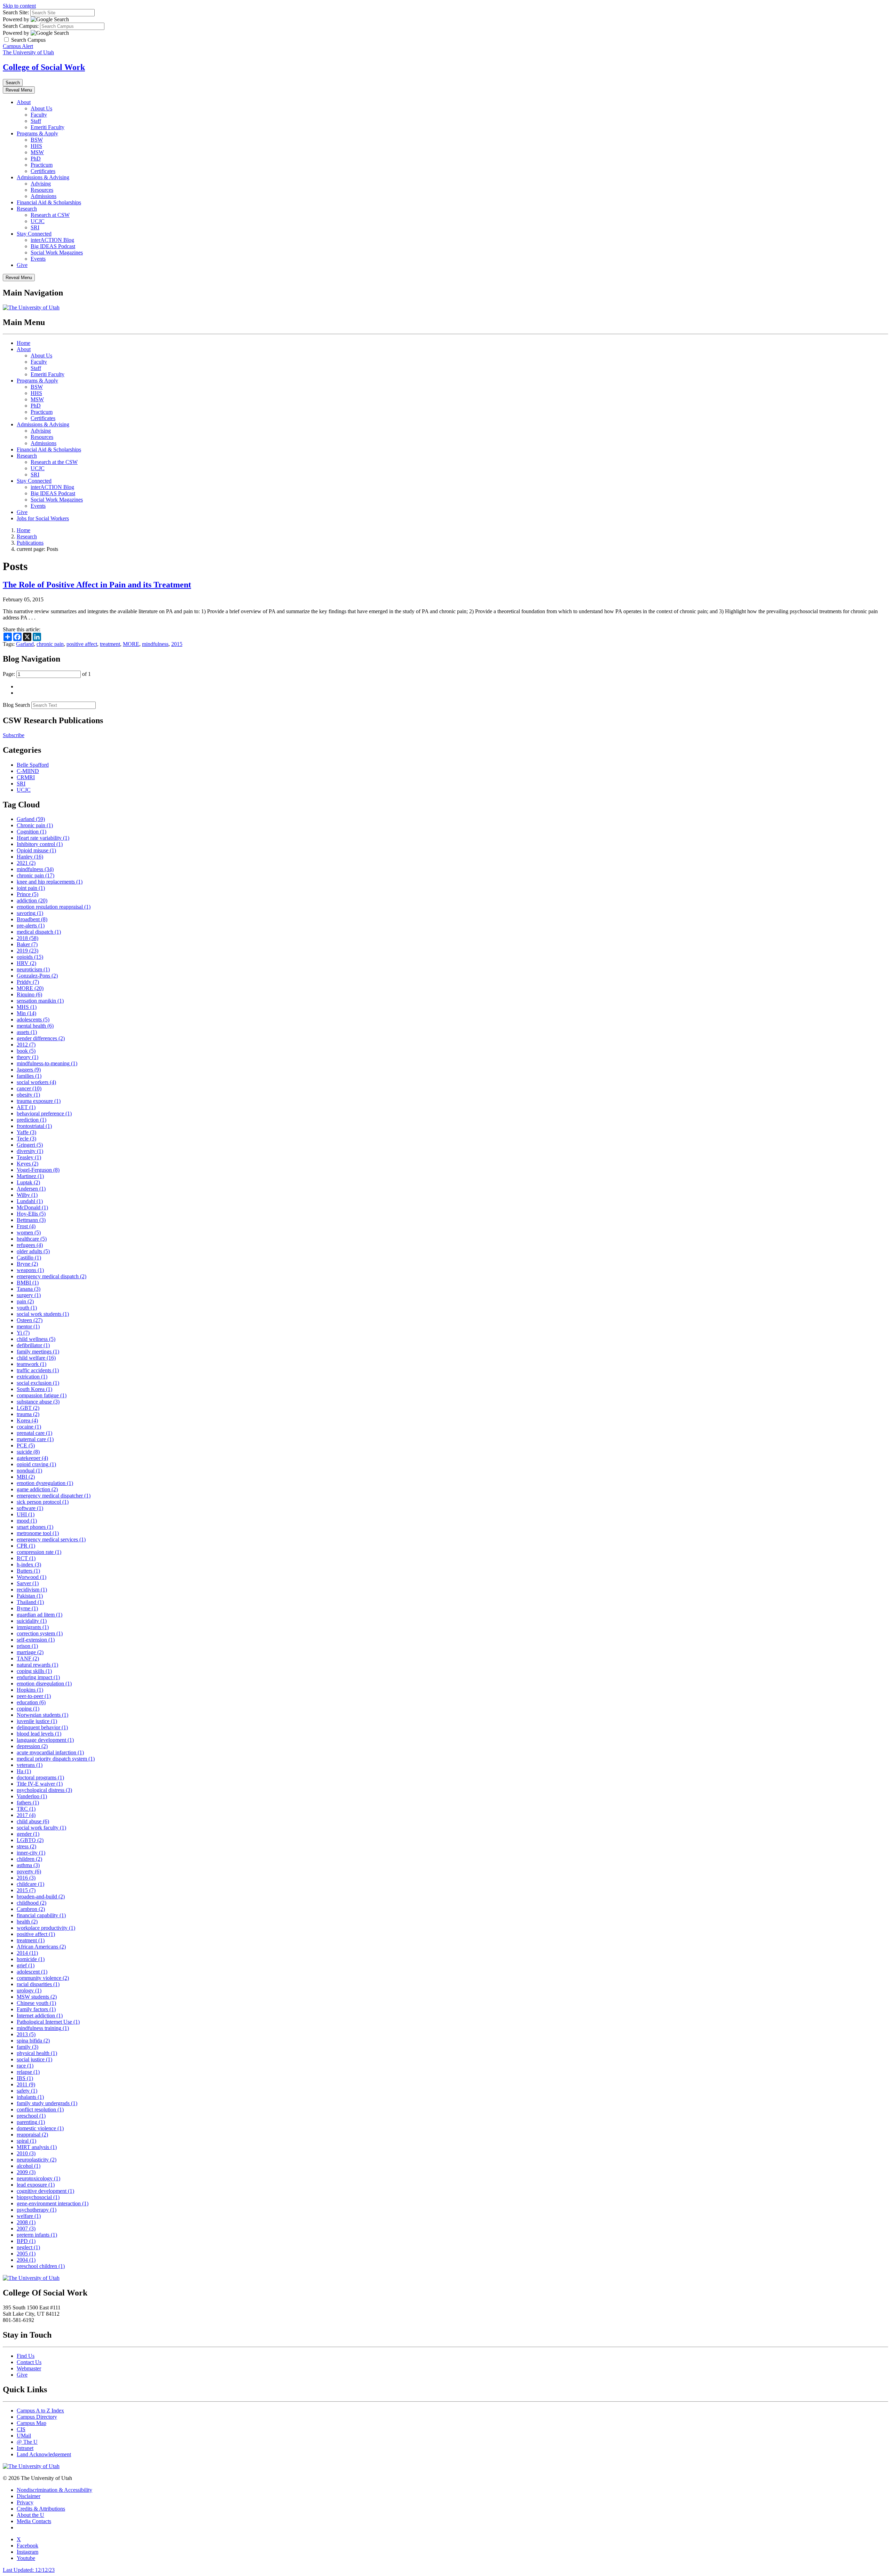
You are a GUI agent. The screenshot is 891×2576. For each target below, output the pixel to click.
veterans (30, 1765)
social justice (34, 2059)
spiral (26, 2141)
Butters (28, 1571)
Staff (36, 121)
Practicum (42, 165)
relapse (28, 2072)
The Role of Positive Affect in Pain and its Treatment (97, 585)
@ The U (27, 2442)
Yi (23, 1333)
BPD (26, 2241)
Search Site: (16, 12)
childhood (31, 1903)
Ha (24, 1771)
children (29, 1859)
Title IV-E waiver (40, 1784)
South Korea (34, 1389)
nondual (29, 1471)
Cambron (31, 1909)
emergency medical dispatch (52, 1276)
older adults (33, 1251)
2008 (26, 2222)
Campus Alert (18, 46)
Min (26, 1013)
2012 (26, 1045)
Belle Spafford (33, 765)
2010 (26, 2153)
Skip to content (19, 6)
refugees (30, 1245)
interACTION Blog (52, 240)
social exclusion (38, 1383)
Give (22, 265)
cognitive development (45, 2191)
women (29, 1232)
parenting (31, 2122)
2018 (27, 938)
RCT (26, 1558)
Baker (27, 944)
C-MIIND (28, 771)
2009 (26, 2172)
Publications (30, 543)
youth (27, 1308)
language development (45, 1740)
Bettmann (31, 1220)
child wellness (36, 1339)
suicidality (32, 1621)
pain (25, 1301)
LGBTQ (30, 1840)
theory (27, 1057)
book (26, 1051)
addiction (32, 900)
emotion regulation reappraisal (54, 907)
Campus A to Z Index (40, 2411)
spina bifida (33, 2041)
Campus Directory (37, 2417)
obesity (28, 1095)
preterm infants (37, 2235)
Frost (26, 1226)
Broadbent (32, 919)
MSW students (37, 1997)
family (27, 2047)
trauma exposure (39, 1101)
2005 (26, 2254)
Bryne (27, 1264)
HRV (26, 963)
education (31, 1702)
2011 (26, 2084)
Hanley (30, 857)
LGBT (28, 1408)
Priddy (28, 982)
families (29, 1076)
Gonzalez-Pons (37, 976)
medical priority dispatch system (56, 1759)
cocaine (29, 1427)
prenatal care (34, 1433)
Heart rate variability (43, 838)
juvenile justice (37, 1721)
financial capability (41, 1915)
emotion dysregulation (45, 1483)
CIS (21, 2429)
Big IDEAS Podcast (53, 246)
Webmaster (29, 2368)
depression (32, 1746)
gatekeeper (32, 1458)
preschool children (41, 2266)
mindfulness (155, 644)
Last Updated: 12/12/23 (29, 2570)
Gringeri (30, 1145)
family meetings (38, 1352)
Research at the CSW (54, 462)
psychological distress (44, 1790)
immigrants (33, 1627)
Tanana (29, 1289)
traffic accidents (38, 1370)
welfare (29, 2216)
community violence (43, 1978)
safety (27, 2091)
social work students (43, 1314)
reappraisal (32, 2135)
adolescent (32, 1972)
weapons (30, 1270)
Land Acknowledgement (44, 2454)
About (24, 102)
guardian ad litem (40, 1615)
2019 (27, 951)
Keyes (27, 1164)
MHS (27, 1007)
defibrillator (33, 1345)
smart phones (35, 1527)
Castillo (29, 1258)
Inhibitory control (40, 844)
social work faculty (41, 1828)
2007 (26, 2229)
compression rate (39, 1552)
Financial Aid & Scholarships (49, 202)
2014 (27, 1953)
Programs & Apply (37, 133)
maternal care (35, 1439)
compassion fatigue (42, 1395)
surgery (29, 1295)
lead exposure (36, 2185)
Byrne (27, 1608)
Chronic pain (35, 825)
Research (27, 209)
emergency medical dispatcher (54, 1496)
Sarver (28, 1583)
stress (26, 1846)
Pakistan (30, 1596)
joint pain (31, 888)
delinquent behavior (42, 1727)
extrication (32, 1377)
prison (27, 1646)
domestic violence (40, 2128)
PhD (36, 159)
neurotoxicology (38, 2178)
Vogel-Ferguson (38, 1170)
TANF (28, 1658)
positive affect (82, 644)
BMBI (28, 1283)
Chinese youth (36, 2003)
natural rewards (37, 1665)
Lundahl (30, 1201)
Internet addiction (40, 2016)
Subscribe (14, 735)
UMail (24, 2436)
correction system (40, 1633)
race (25, 2066)
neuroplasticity (37, 2160)
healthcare (32, 1239)
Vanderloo (32, 1796)
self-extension (36, 1640)
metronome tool (38, 1533)
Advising (41, 184)
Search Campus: (21, 26)
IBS (25, 2078)
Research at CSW (50, 215)
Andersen (31, 1189)
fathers (28, 1803)
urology (29, 1990)
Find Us (26, 2356)
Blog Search (16, 705)
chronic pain (50, 644)
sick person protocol (43, 1502)
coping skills (34, 1671)
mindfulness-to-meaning (47, 1063)
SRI (35, 227)
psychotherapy (37, 2210)
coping (28, 1709)
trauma (28, 1414)
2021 (26, 863)
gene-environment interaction (53, 2203)
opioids (30, 957)
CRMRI (26, 777)
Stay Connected (34, 234)
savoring (30, 913)
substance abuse (38, 1402)
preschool (31, 2116)
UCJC (38, 221)
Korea (27, 1420)
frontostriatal (34, 1126)
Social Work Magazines (57, 252)
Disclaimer (29, 2496)
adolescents (33, 1020)
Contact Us (29, 2362)
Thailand (30, 1602)
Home (23, 343)
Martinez (30, 1176)
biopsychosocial (38, 2197)
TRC (26, 1809)
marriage (30, 1652)
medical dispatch (39, 932)
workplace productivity (46, 1928)
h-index (29, 1564)
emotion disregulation (44, 1684)
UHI (26, 1514)
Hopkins (30, 1690)
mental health (35, 1026)
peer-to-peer (34, 1696)
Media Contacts (34, 2521)
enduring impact (38, 1677)
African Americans (41, 1947)
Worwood (31, 1577)
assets (27, 1032)
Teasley (29, 1157)
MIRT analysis (37, 2147)
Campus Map (31, 2423)
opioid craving (36, 1464)
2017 (26, 1815)
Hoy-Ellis (31, 1214)
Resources (42, 190)
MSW (37, 152)
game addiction (37, 1489)
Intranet (25, 2448)
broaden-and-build (41, 1897)
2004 (26, 2260)
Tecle (26, 1139)
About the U (30, 2515)
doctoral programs (40, 1777)
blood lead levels (39, 1734)
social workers (36, 1082)
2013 (26, 2034)
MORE (131, 644)
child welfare (36, 1358)
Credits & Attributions (41, 2509)
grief (26, 1965)
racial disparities (38, 1984)
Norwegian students (42, 1715)
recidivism (32, 1590)
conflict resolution (40, 2109)
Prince (27, 894)
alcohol (29, 2166)
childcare (30, 1884)
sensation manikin (40, 1001)
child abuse (33, 1821)
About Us (41, 108)
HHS (36, 146)
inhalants (30, 2097)
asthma (28, 1865)
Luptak (28, 1182)
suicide (28, 1452)
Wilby (27, 1195)
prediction (31, 1120)
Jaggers (29, 1070)
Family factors (36, 2009)
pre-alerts (31, 926)
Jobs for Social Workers (43, 518)
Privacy (25, 2502)
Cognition (31, 832)
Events (38, 259)
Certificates (43, 171)
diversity (30, 1151)
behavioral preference (44, 1113)
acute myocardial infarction (50, 1752)
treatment (110, 644)
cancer (29, 1088)
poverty (29, 1871)
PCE (26, 1445)
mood (27, 1521)
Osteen (30, 1320)
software (30, 1508)
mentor (28, 1326)
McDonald (32, 1207)
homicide (31, 1959)
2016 (26, 1878)
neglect (28, 2247)
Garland (25, 644)
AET (26, 1107)
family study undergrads (47, 2103)
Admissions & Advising (43, 177)
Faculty (39, 115)
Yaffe (26, 1132)
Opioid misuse (36, 850)
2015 (177, 644)
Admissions (44, 196)
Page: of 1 (47, 674)
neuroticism (33, 969)
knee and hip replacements (50, 882)
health (27, 1922)
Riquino (29, 994)
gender (28, 1834)
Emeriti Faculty (48, 127)
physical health (37, 2053)
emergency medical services (51, 1539)
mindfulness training (43, 2028)
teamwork (31, 1364)
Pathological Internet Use (48, 2022)
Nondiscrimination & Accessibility (54, 2490)
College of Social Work (44, 67)
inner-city (31, 1853)
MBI (26, 1477)
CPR (26, 1546)
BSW (37, 140)
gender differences (41, 1038)
